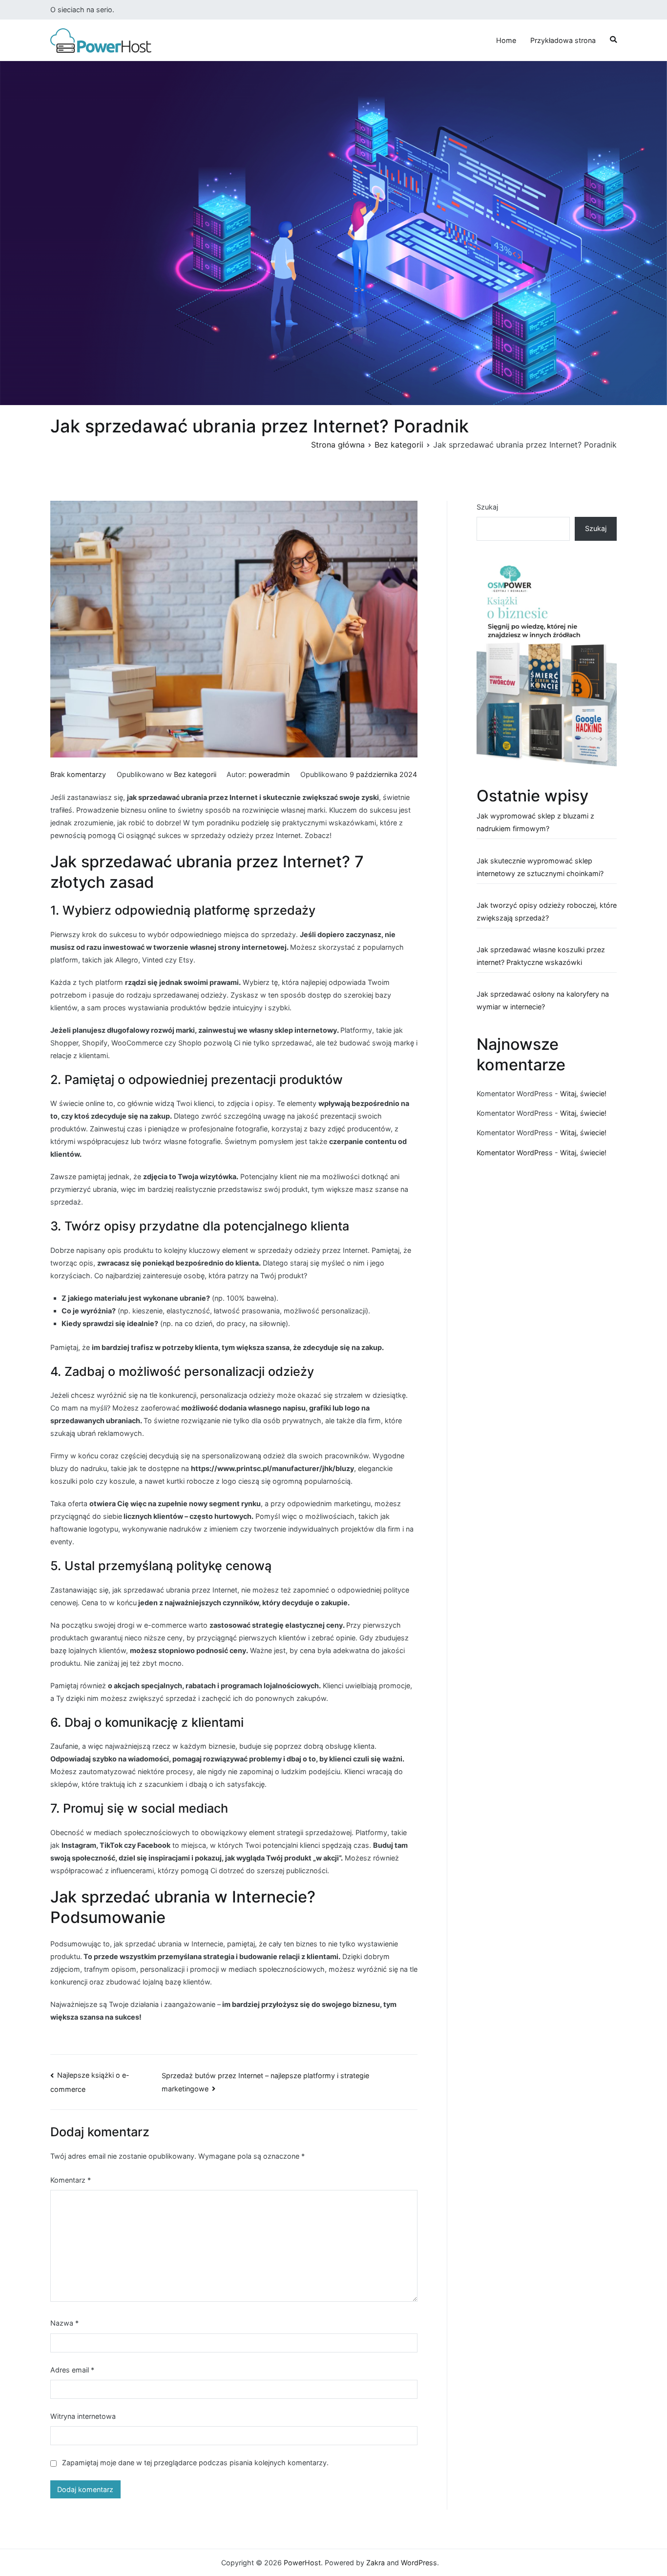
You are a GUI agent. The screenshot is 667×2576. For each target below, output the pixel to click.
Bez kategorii (195, 774)
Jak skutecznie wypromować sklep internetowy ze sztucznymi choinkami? (540, 867)
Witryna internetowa (83, 2416)
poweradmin (269, 774)
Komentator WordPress (515, 1153)
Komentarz (71, 2180)
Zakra (375, 2563)
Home (506, 40)
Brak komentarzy (78, 774)
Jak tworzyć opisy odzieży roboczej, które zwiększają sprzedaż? (547, 911)
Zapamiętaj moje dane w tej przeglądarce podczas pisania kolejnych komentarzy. (195, 2463)
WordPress (419, 2563)
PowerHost (302, 2563)
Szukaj (487, 507)
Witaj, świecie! (583, 1094)
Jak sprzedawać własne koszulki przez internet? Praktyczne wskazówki (541, 956)
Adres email (72, 2370)
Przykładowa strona (563, 40)
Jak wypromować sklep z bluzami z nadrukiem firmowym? (535, 822)
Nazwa (64, 2323)
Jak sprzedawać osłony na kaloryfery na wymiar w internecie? (543, 1000)
